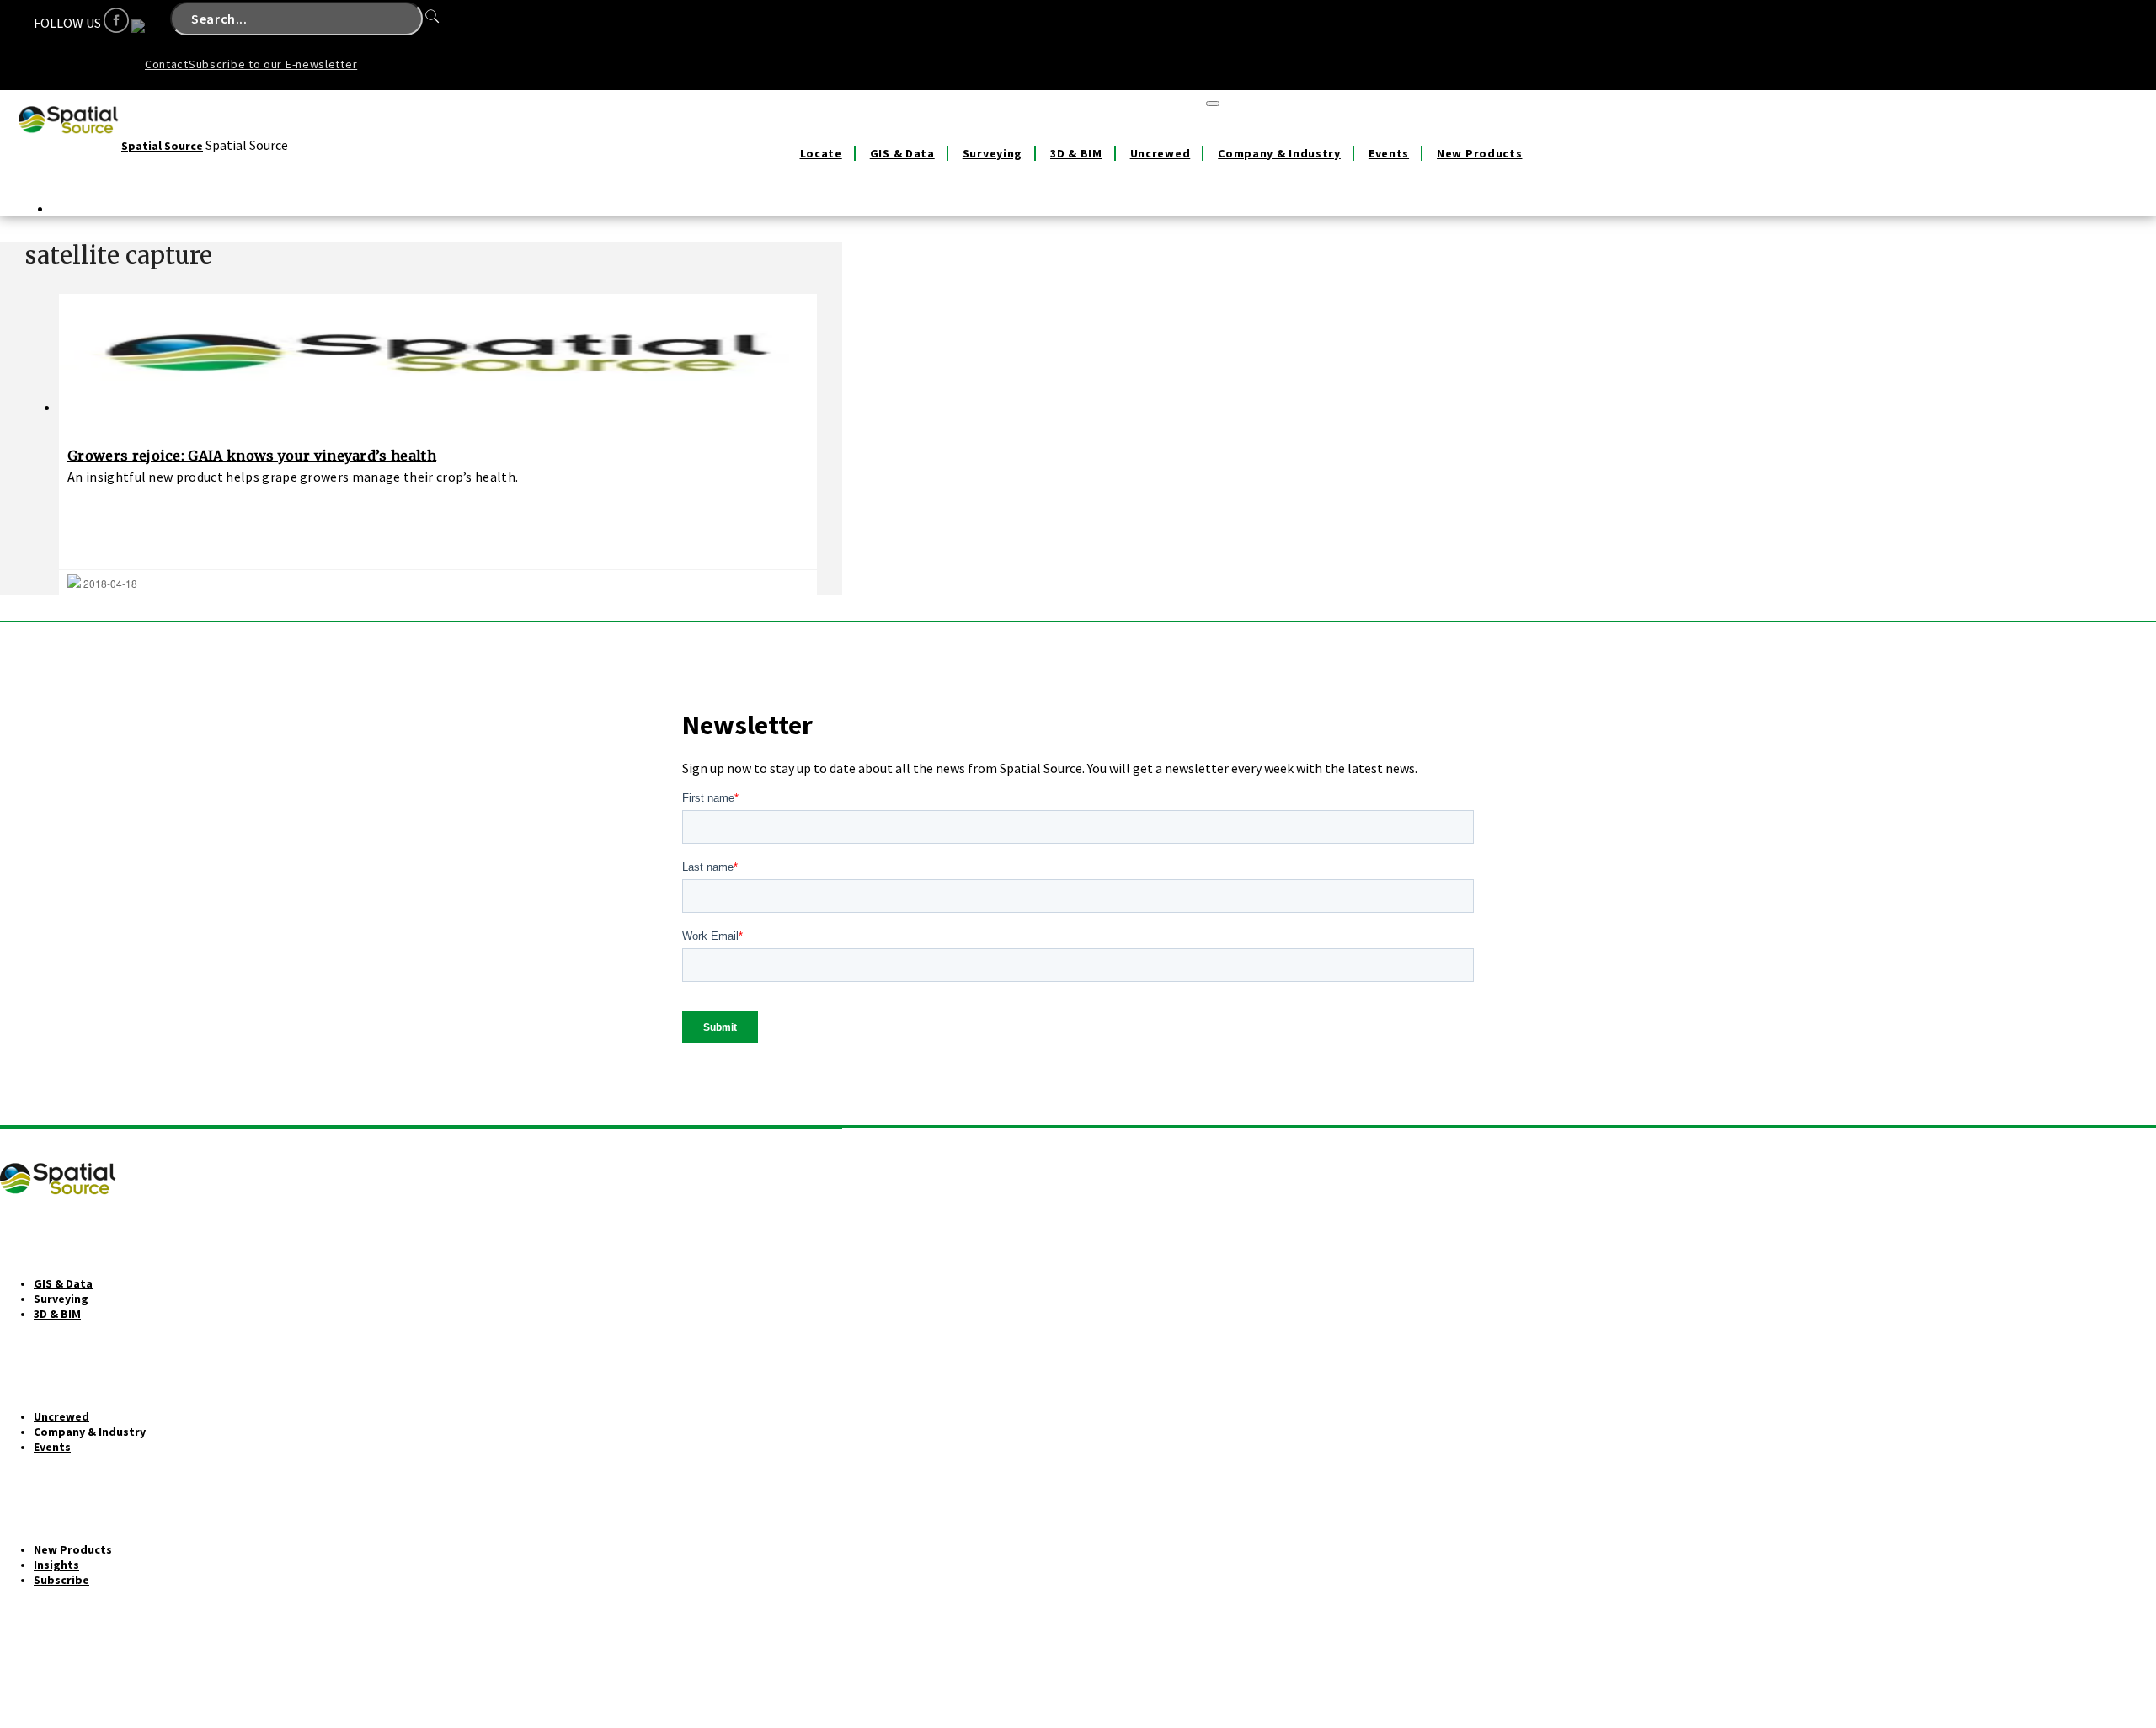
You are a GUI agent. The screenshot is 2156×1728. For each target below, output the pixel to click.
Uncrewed (1161, 153)
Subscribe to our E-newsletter (273, 64)
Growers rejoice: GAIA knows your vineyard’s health (252, 456)
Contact (167, 64)
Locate (821, 153)
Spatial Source (162, 146)
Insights (56, 1565)
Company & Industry (1279, 153)
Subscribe (61, 1580)
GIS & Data (902, 153)
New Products (1479, 153)
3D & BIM (1076, 153)
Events (1389, 153)
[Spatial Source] (69, 146)
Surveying (993, 153)
